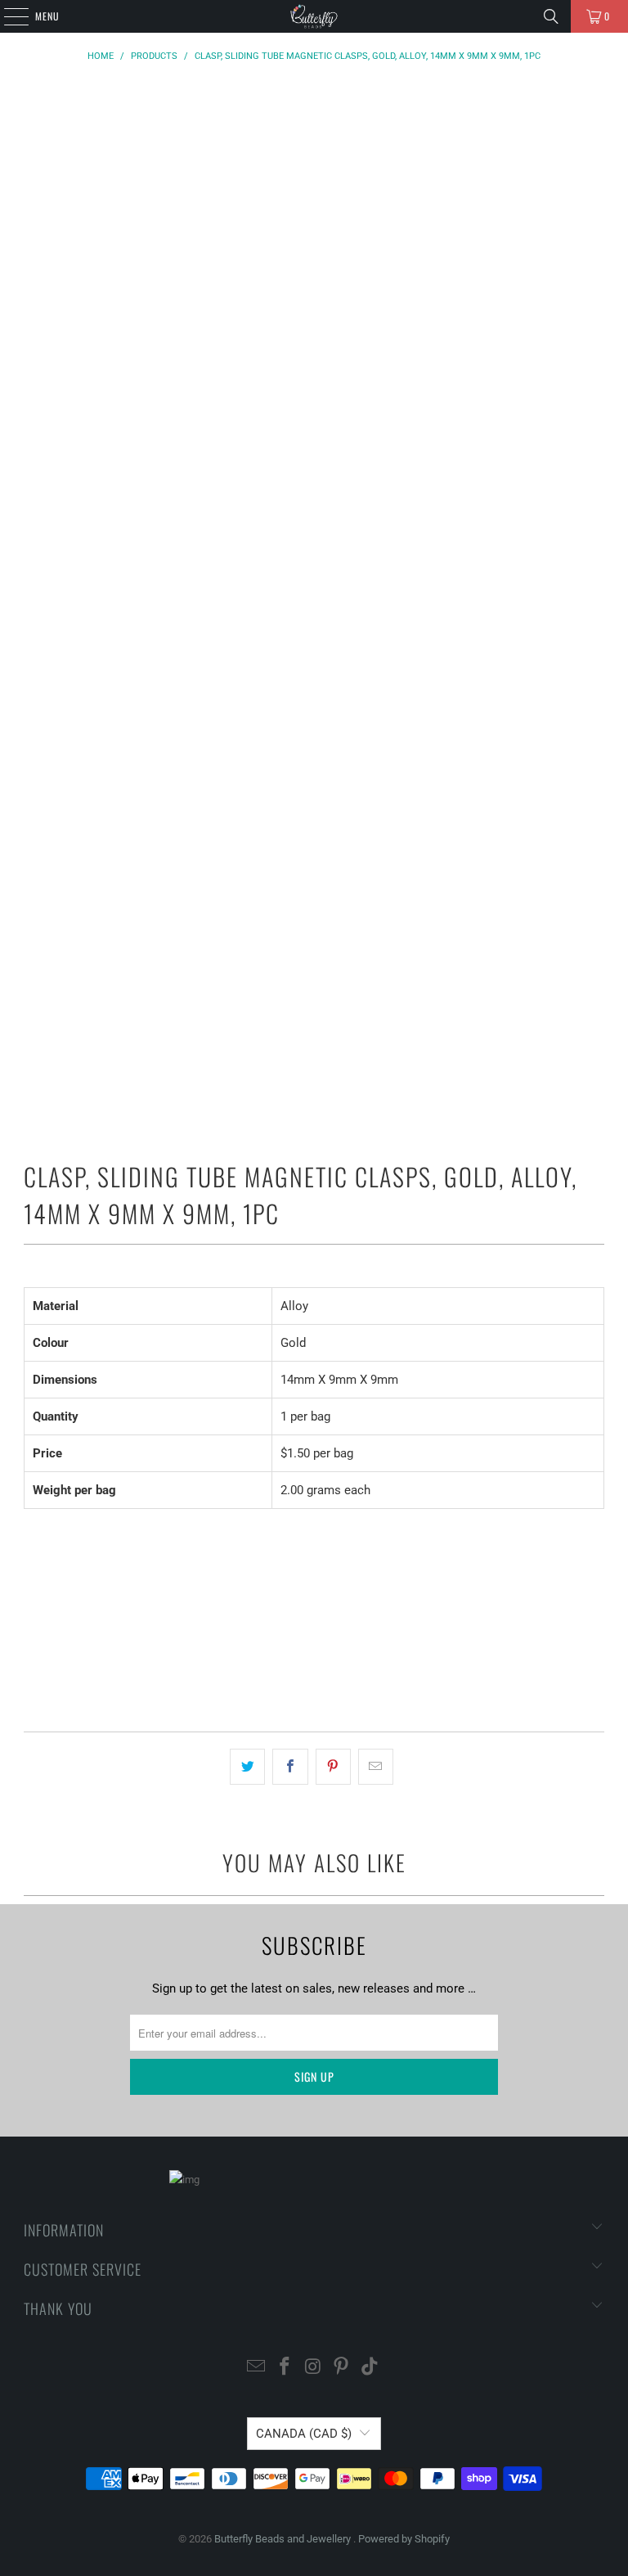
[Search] (551, 16)
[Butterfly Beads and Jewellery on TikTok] (370, 2368)
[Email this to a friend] (376, 1767)
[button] (314, 1673)
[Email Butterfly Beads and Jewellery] (257, 2368)
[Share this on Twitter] (247, 1767)
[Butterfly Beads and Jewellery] (314, 16)
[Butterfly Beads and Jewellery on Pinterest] (342, 2368)
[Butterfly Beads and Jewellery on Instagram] (313, 2368)
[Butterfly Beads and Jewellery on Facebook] (285, 2368)
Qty (32, 1550)
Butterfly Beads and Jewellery (284, 2539)
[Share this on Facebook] (290, 1767)
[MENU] (7, 16)
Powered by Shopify (404, 2539)
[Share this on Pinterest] (333, 1767)
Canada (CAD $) (304, 2434)
